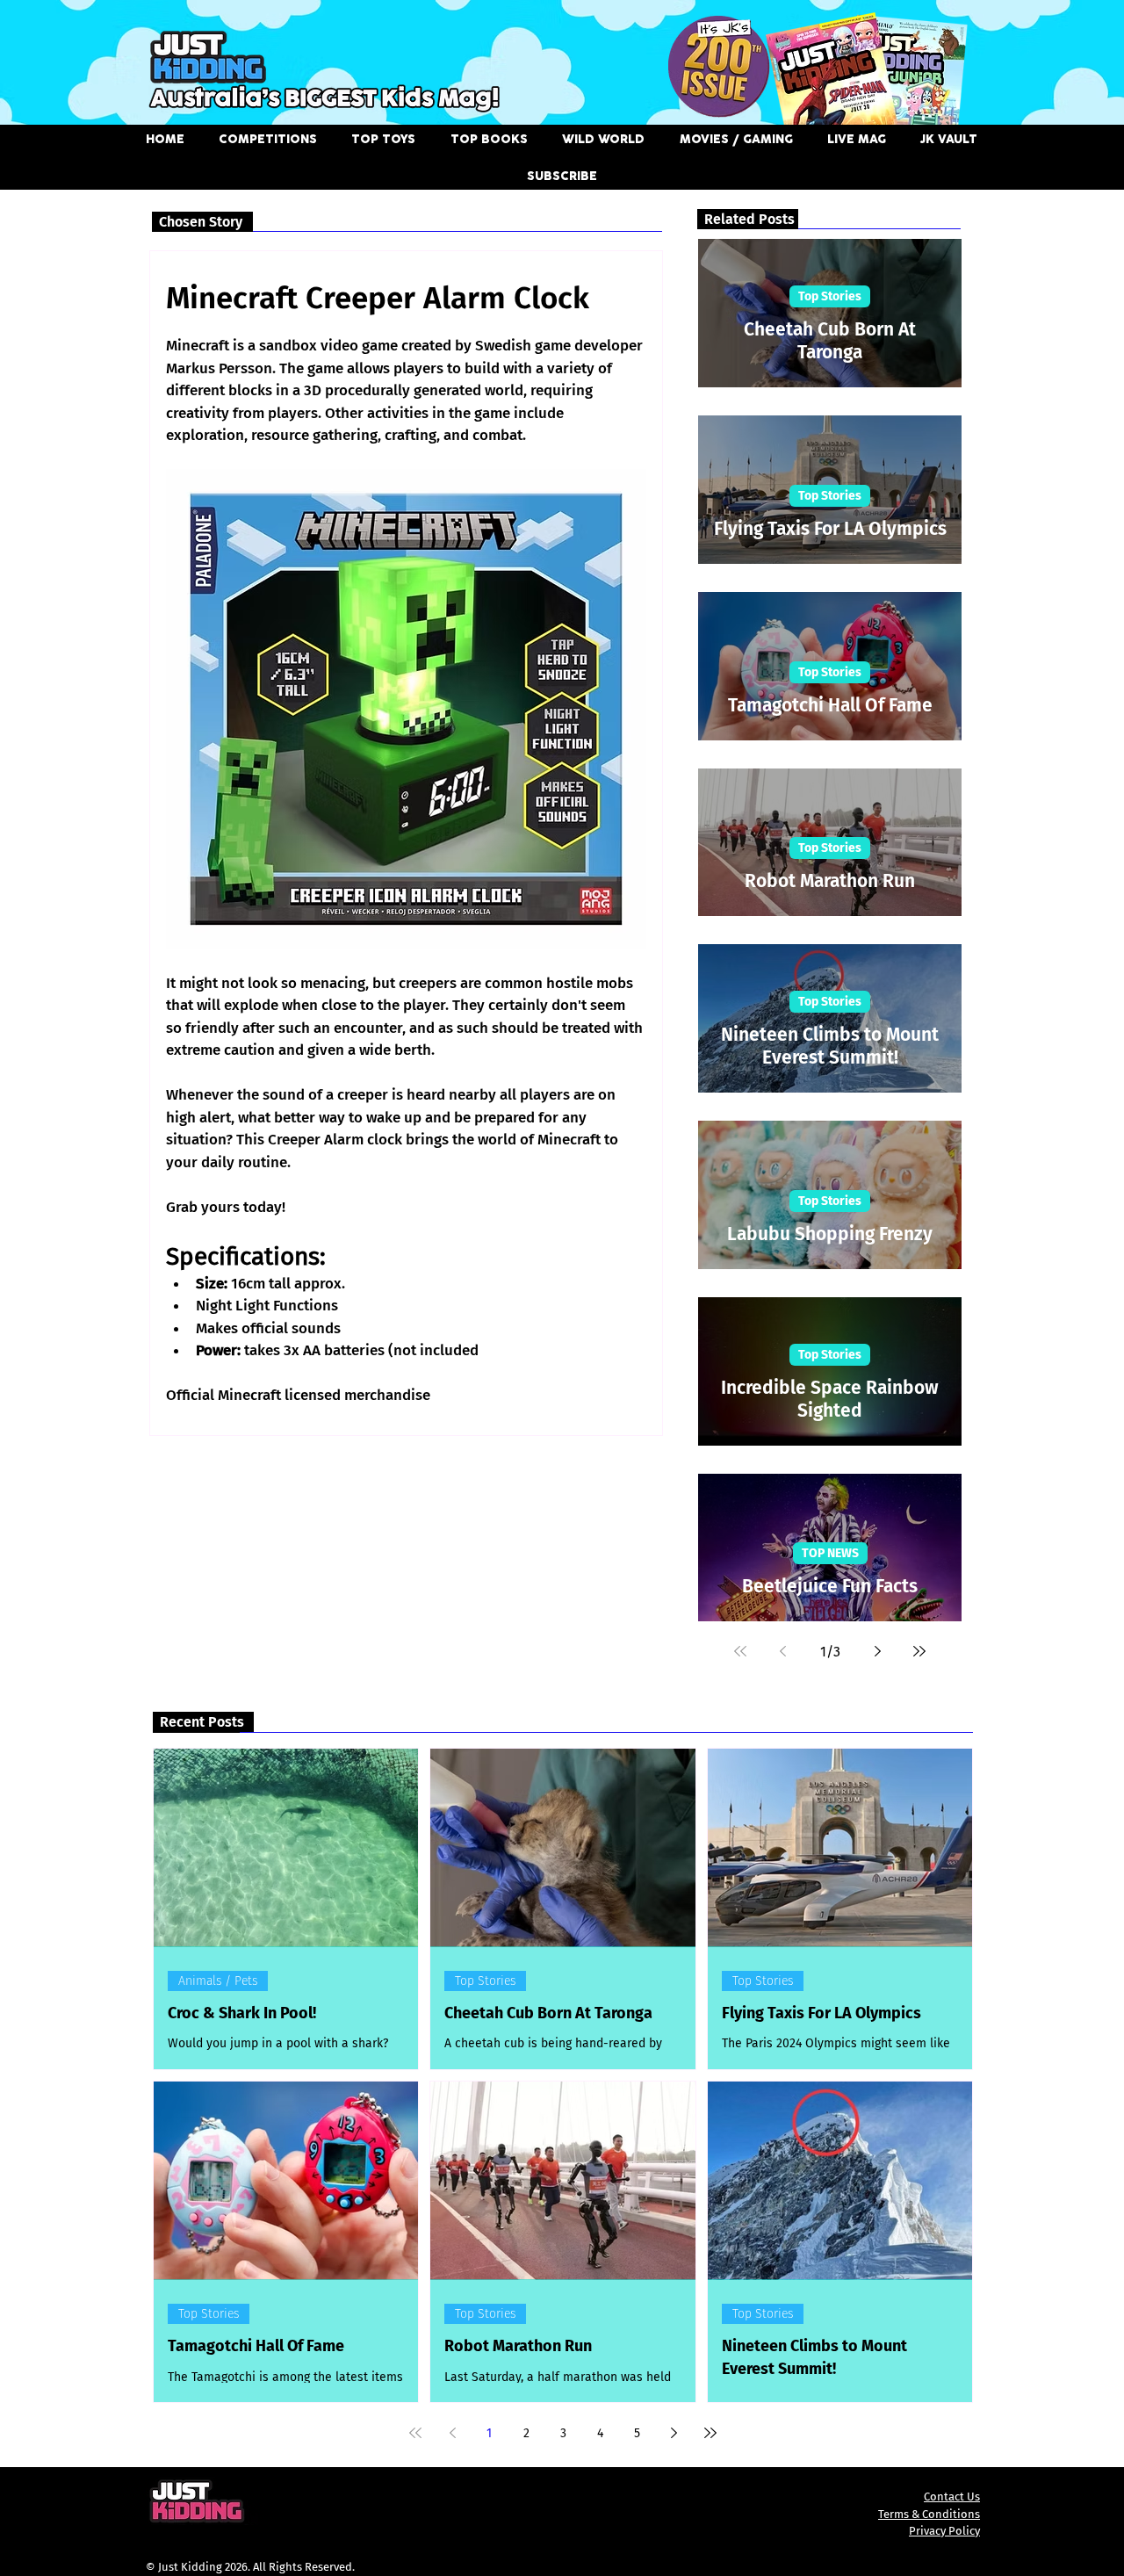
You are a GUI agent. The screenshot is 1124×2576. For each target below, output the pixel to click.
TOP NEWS (830, 1553)
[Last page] (919, 1651)
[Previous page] (782, 1651)
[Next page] (877, 1651)
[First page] (740, 1651)
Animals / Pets (218, 1981)
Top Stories (830, 296)
